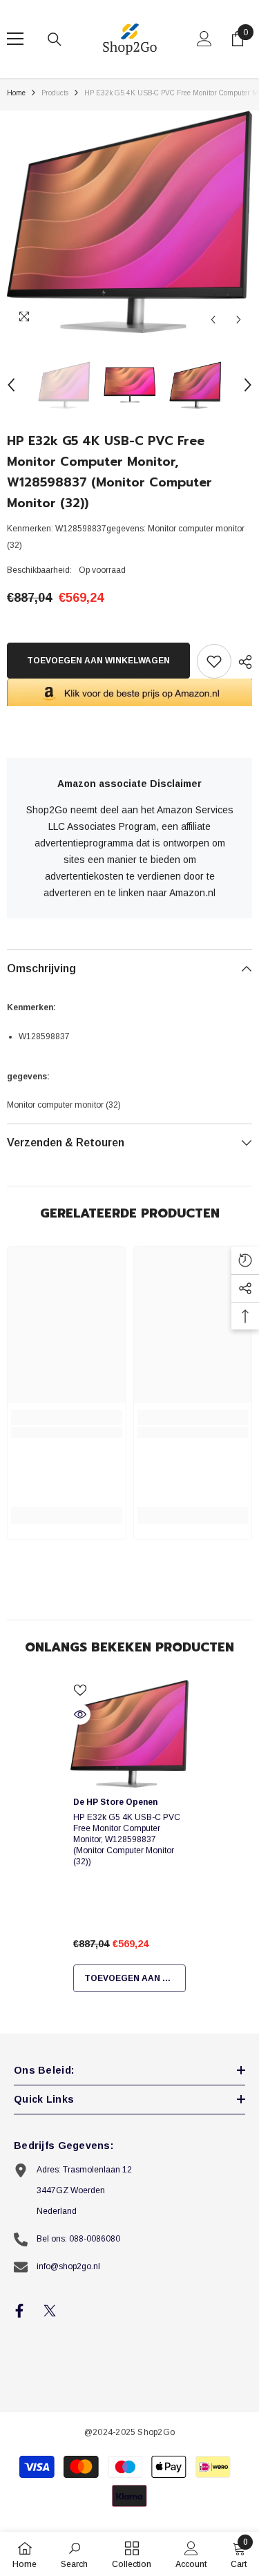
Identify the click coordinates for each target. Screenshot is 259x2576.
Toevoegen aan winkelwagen (98, 661)
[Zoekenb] (55, 39)
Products (55, 93)
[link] (67, 1432)
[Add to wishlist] (214, 661)
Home (16, 93)
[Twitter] (50, 2311)
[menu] (15, 39)
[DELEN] (242, 662)
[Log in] (204, 39)
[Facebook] (19, 2311)
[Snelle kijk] (80, 1714)
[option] (129, 222)
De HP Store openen (115, 1802)
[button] (213, 320)
